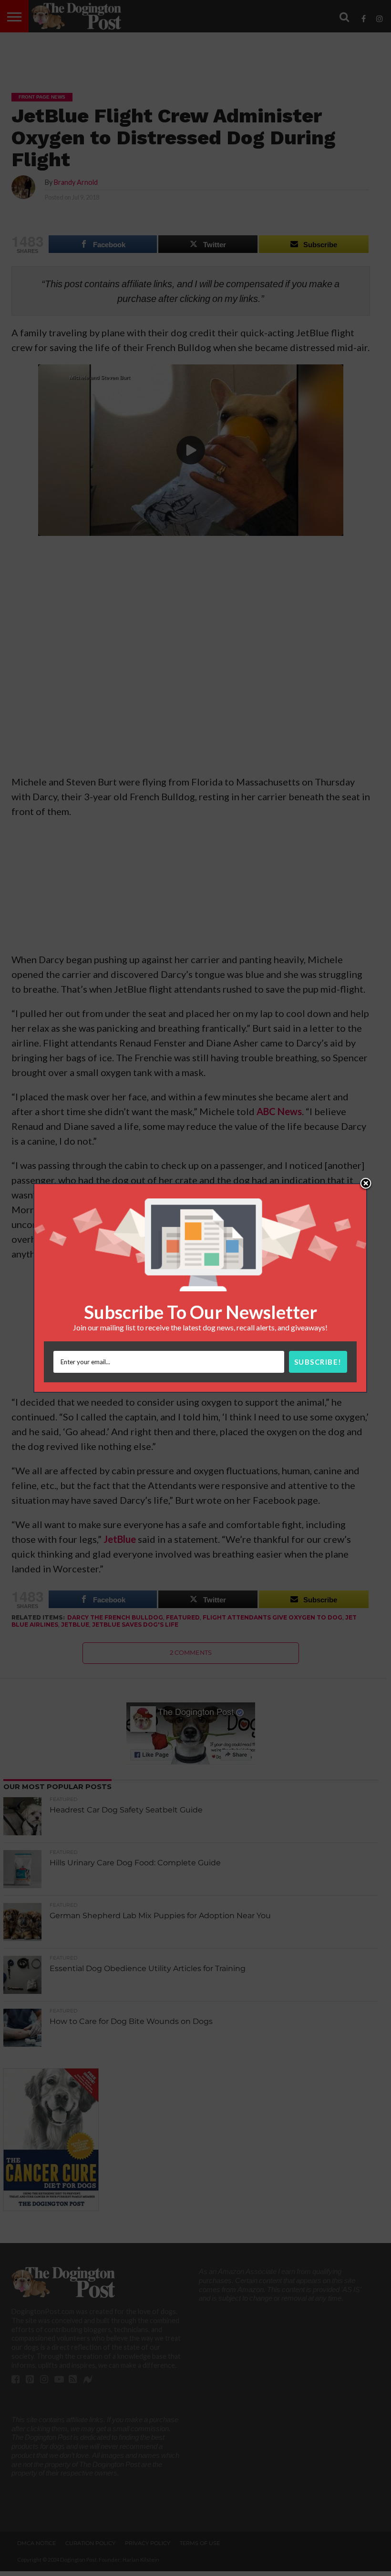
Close (366, 1184)
